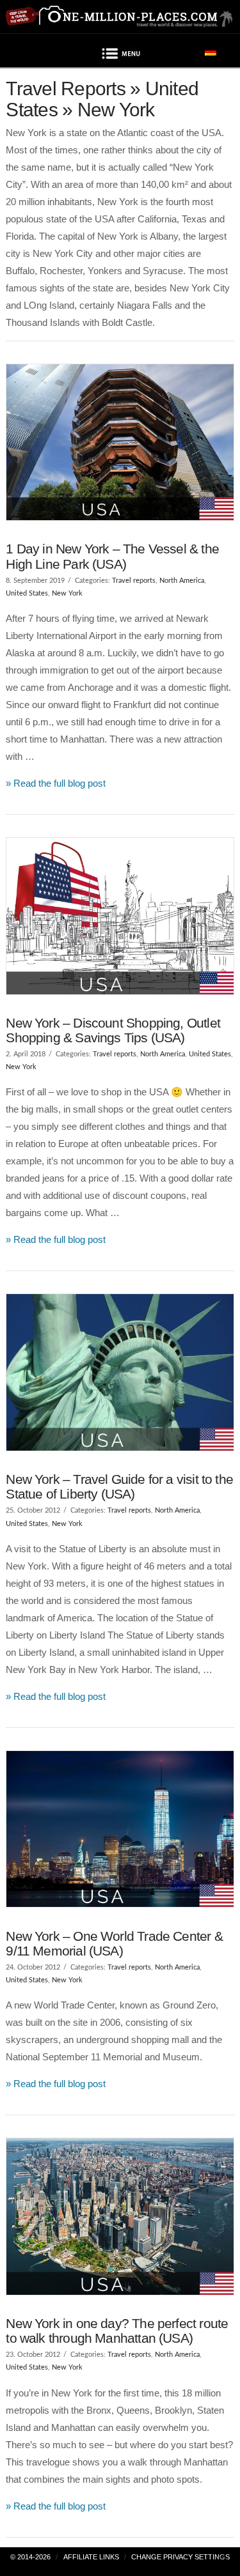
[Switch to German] (211, 51)
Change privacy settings (180, 2557)
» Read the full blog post (56, 783)
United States (27, 593)
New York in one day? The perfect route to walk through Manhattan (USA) (117, 2331)
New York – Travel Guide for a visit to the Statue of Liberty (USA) (119, 1486)
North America (182, 581)
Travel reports (134, 581)
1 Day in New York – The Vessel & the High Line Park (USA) (112, 556)
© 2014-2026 (30, 2557)
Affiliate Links (91, 2557)
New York (67, 593)
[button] (120, 56)
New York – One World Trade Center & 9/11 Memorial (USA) (114, 1943)
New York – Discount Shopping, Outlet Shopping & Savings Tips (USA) (113, 1030)
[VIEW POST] (120, 442)
